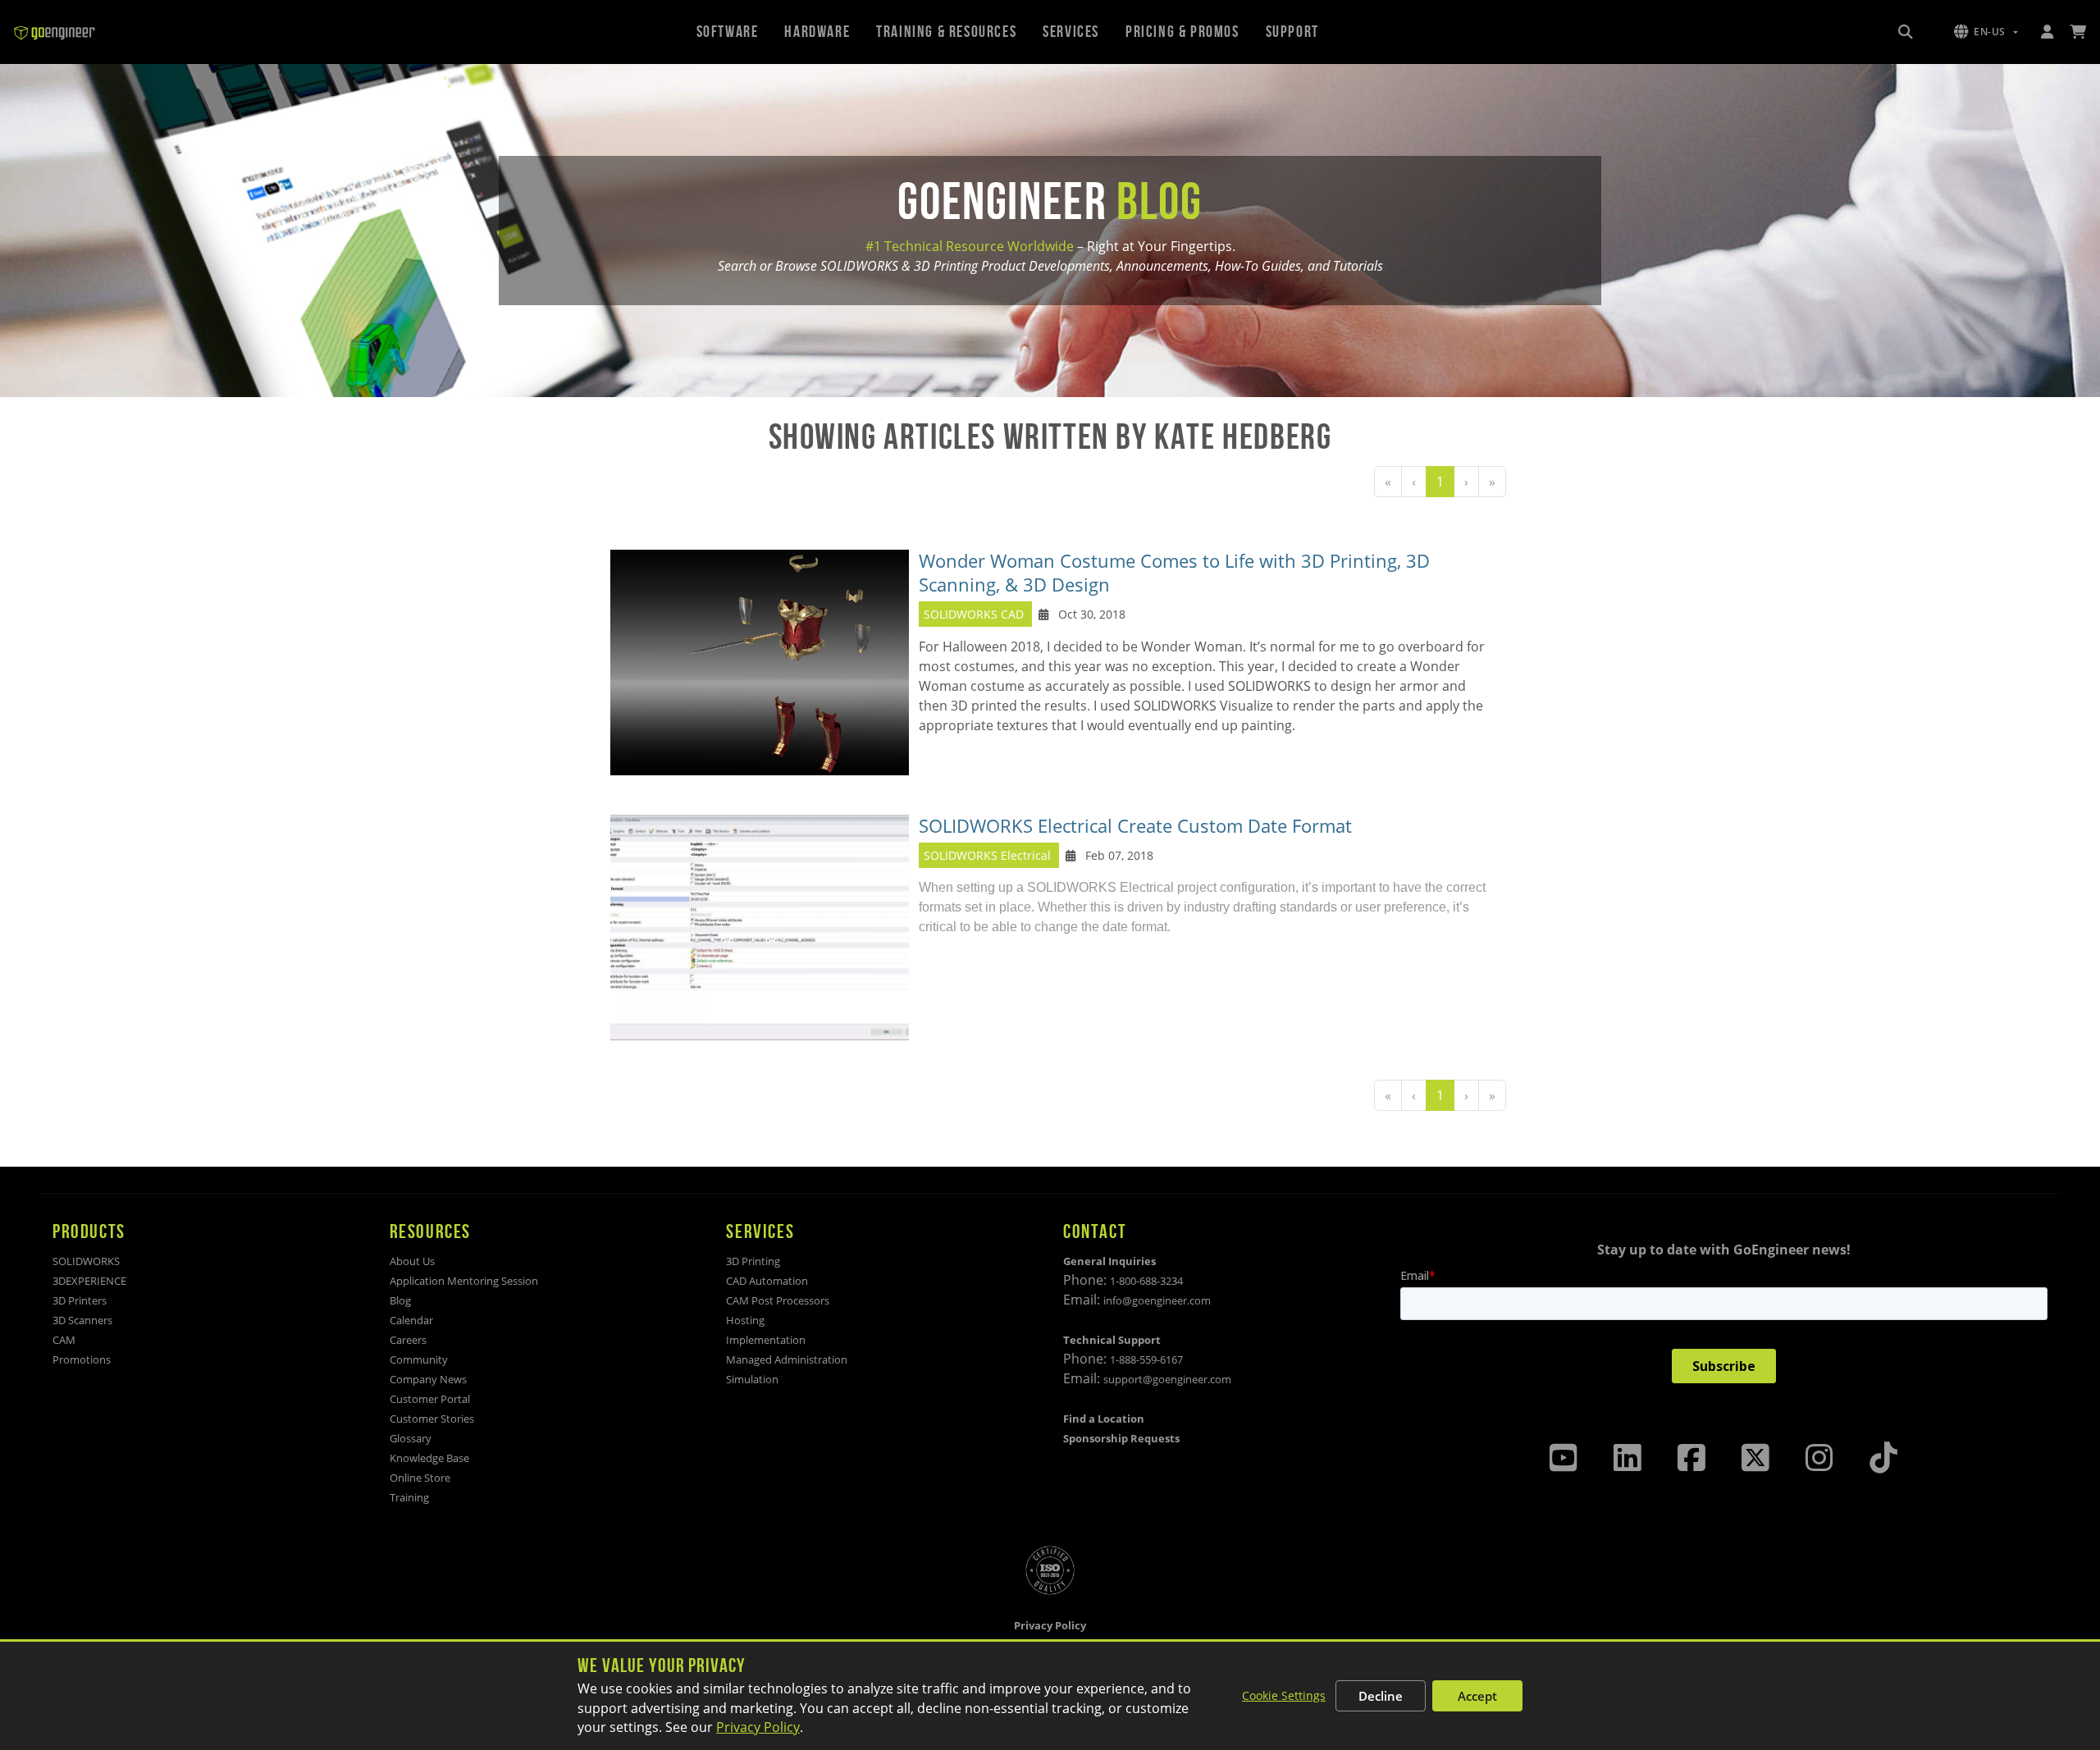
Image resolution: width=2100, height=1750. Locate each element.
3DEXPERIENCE (89, 1281)
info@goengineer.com (1157, 1300)
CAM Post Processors (778, 1300)
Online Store (420, 1478)
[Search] (1906, 32)
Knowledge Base (429, 1458)
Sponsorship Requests (1121, 1438)
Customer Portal (430, 1399)
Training (409, 1497)
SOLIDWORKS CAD (974, 614)
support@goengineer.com (1167, 1379)
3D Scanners (82, 1320)
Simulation (752, 1379)
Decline (1381, 1696)
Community (419, 1359)
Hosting (745, 1320)
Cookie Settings (1284, 1695)
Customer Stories (432, 1419)
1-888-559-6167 (1146, 1359)
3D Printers (80, 1300)
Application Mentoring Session (464, 1281)
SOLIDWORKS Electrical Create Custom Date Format (1135, 826)
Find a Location (1104, 1419)
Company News (428, 1379)
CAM (64, 1340)
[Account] (2047, 32)
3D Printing (753, 1261)
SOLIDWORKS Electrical (987, 855)
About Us (412, 1261)
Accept (1477, 1696)
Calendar (411, 1320)
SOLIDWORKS (86, 1261)
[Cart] (2078, 32)
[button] (1986, 32)
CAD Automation (767, 1281)
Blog (400, 1300)
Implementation (766, 1340)
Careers (408, 1340)
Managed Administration (787, 1359)
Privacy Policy (758, 1727)
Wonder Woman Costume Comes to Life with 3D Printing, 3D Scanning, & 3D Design (1174, 573)
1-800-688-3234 (1146, 1281)
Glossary (411, 1438)
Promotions (82, 1359)
